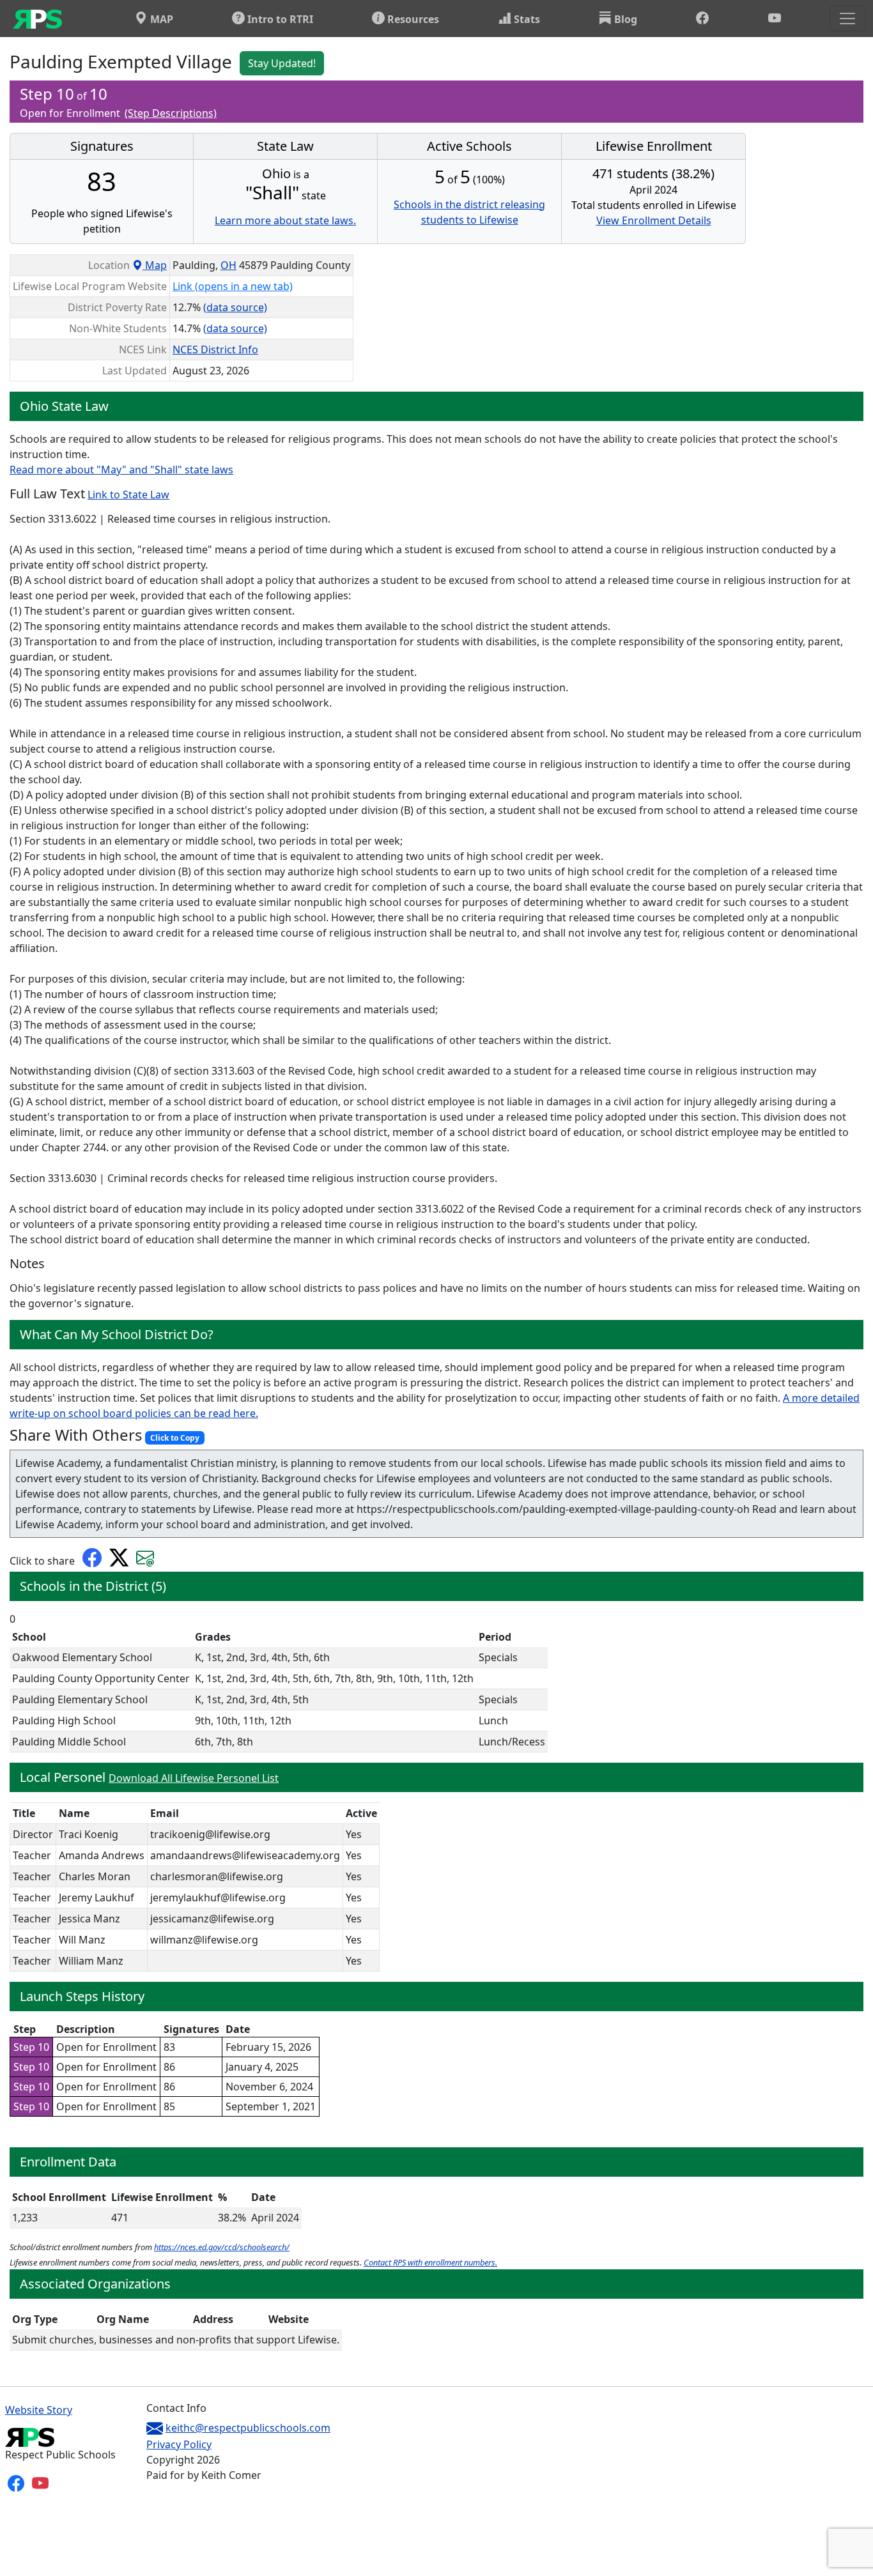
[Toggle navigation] (847, 19)
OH (228, 265)
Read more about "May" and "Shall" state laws (121, 470)
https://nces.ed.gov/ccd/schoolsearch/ (222, 2247)
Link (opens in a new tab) (233, 286)
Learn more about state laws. (285, 220)
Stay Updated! (282, 63)
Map (155, 265)
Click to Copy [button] (175, 1438)
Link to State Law (128, 494)
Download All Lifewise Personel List (194, 1778)
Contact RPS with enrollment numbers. (430, 2262)
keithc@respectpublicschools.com (248, 2428)
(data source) (235, 307)
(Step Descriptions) (171, 113)
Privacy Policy (179, 2444)
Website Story (39, 2410)
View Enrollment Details (654, 220)
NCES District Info (215, 349)
